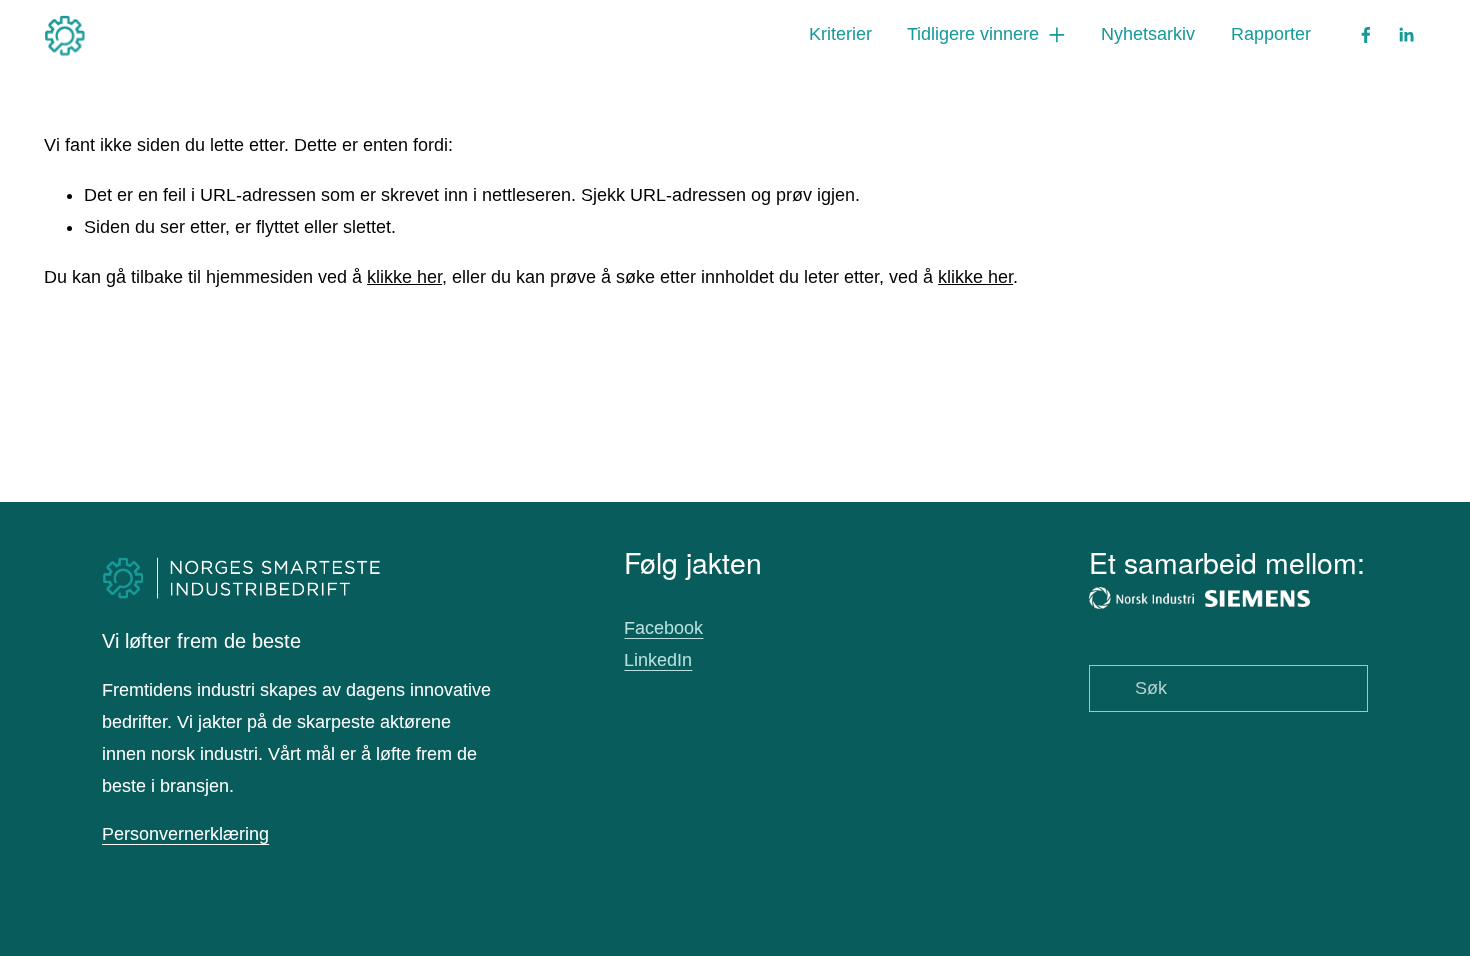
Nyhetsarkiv (1148, 34)
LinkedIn (658, 660)
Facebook (663, 628)
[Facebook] (1366, 35)
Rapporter (1271, 34)
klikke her (404, 277)
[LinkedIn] (1406, 35)
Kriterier (840, 34)
